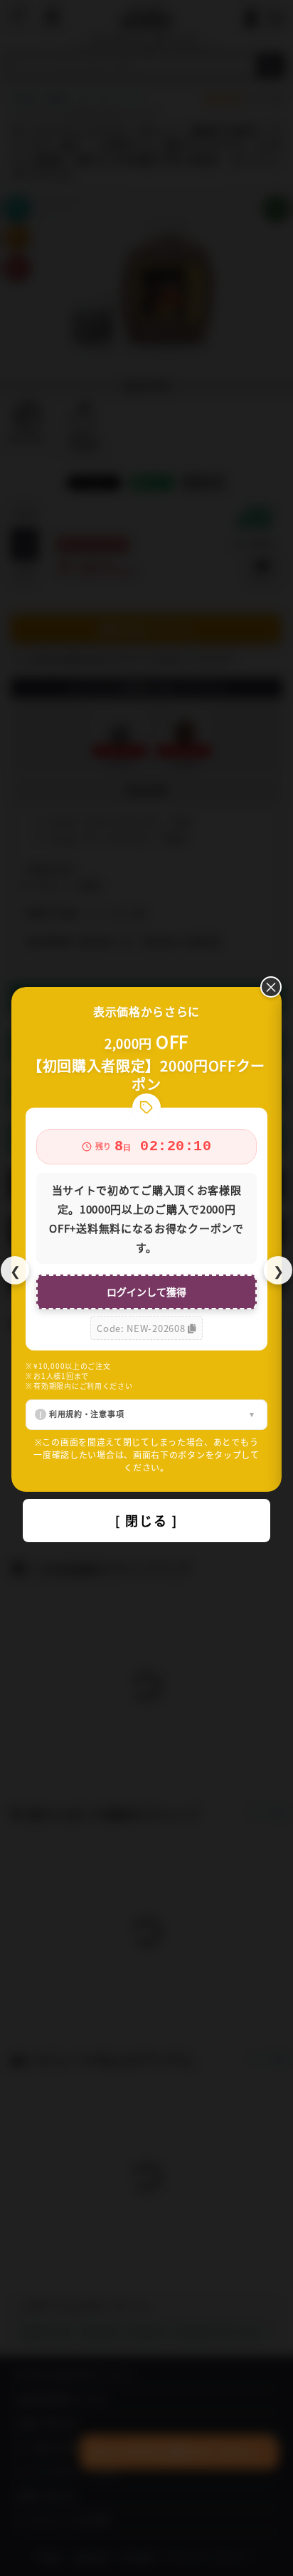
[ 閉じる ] (146, 1520)
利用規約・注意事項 (86, 1414)
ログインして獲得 (146, 1292)
